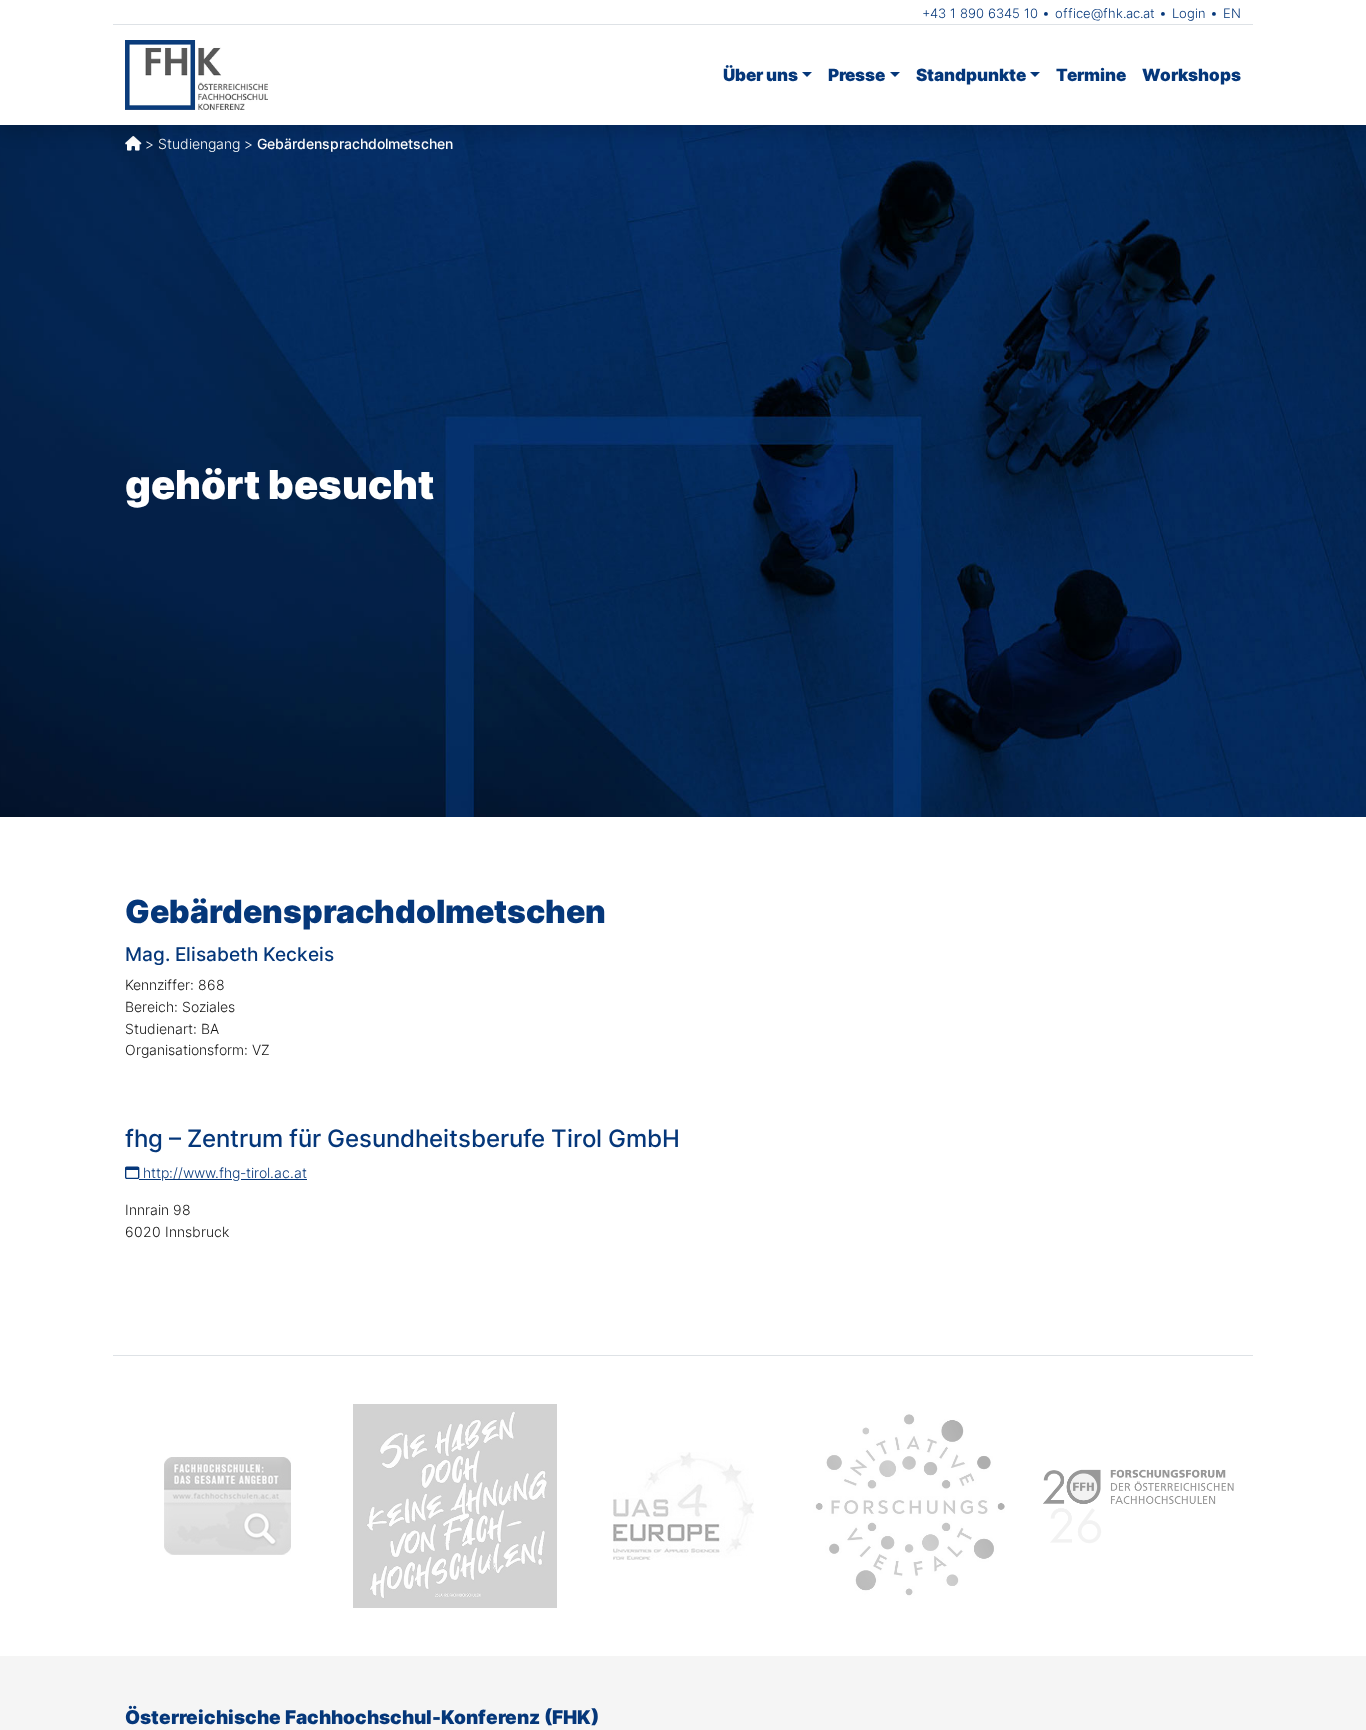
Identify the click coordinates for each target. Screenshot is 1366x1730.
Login (1189, 13)
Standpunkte (971, 74)
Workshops (1191, 74)
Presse (856, 74)
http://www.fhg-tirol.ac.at (223, 1172)
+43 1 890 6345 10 (980, 13)
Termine (1091, 74)
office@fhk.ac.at (1105, 13)
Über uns (760, 74)
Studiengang (199, 143)
